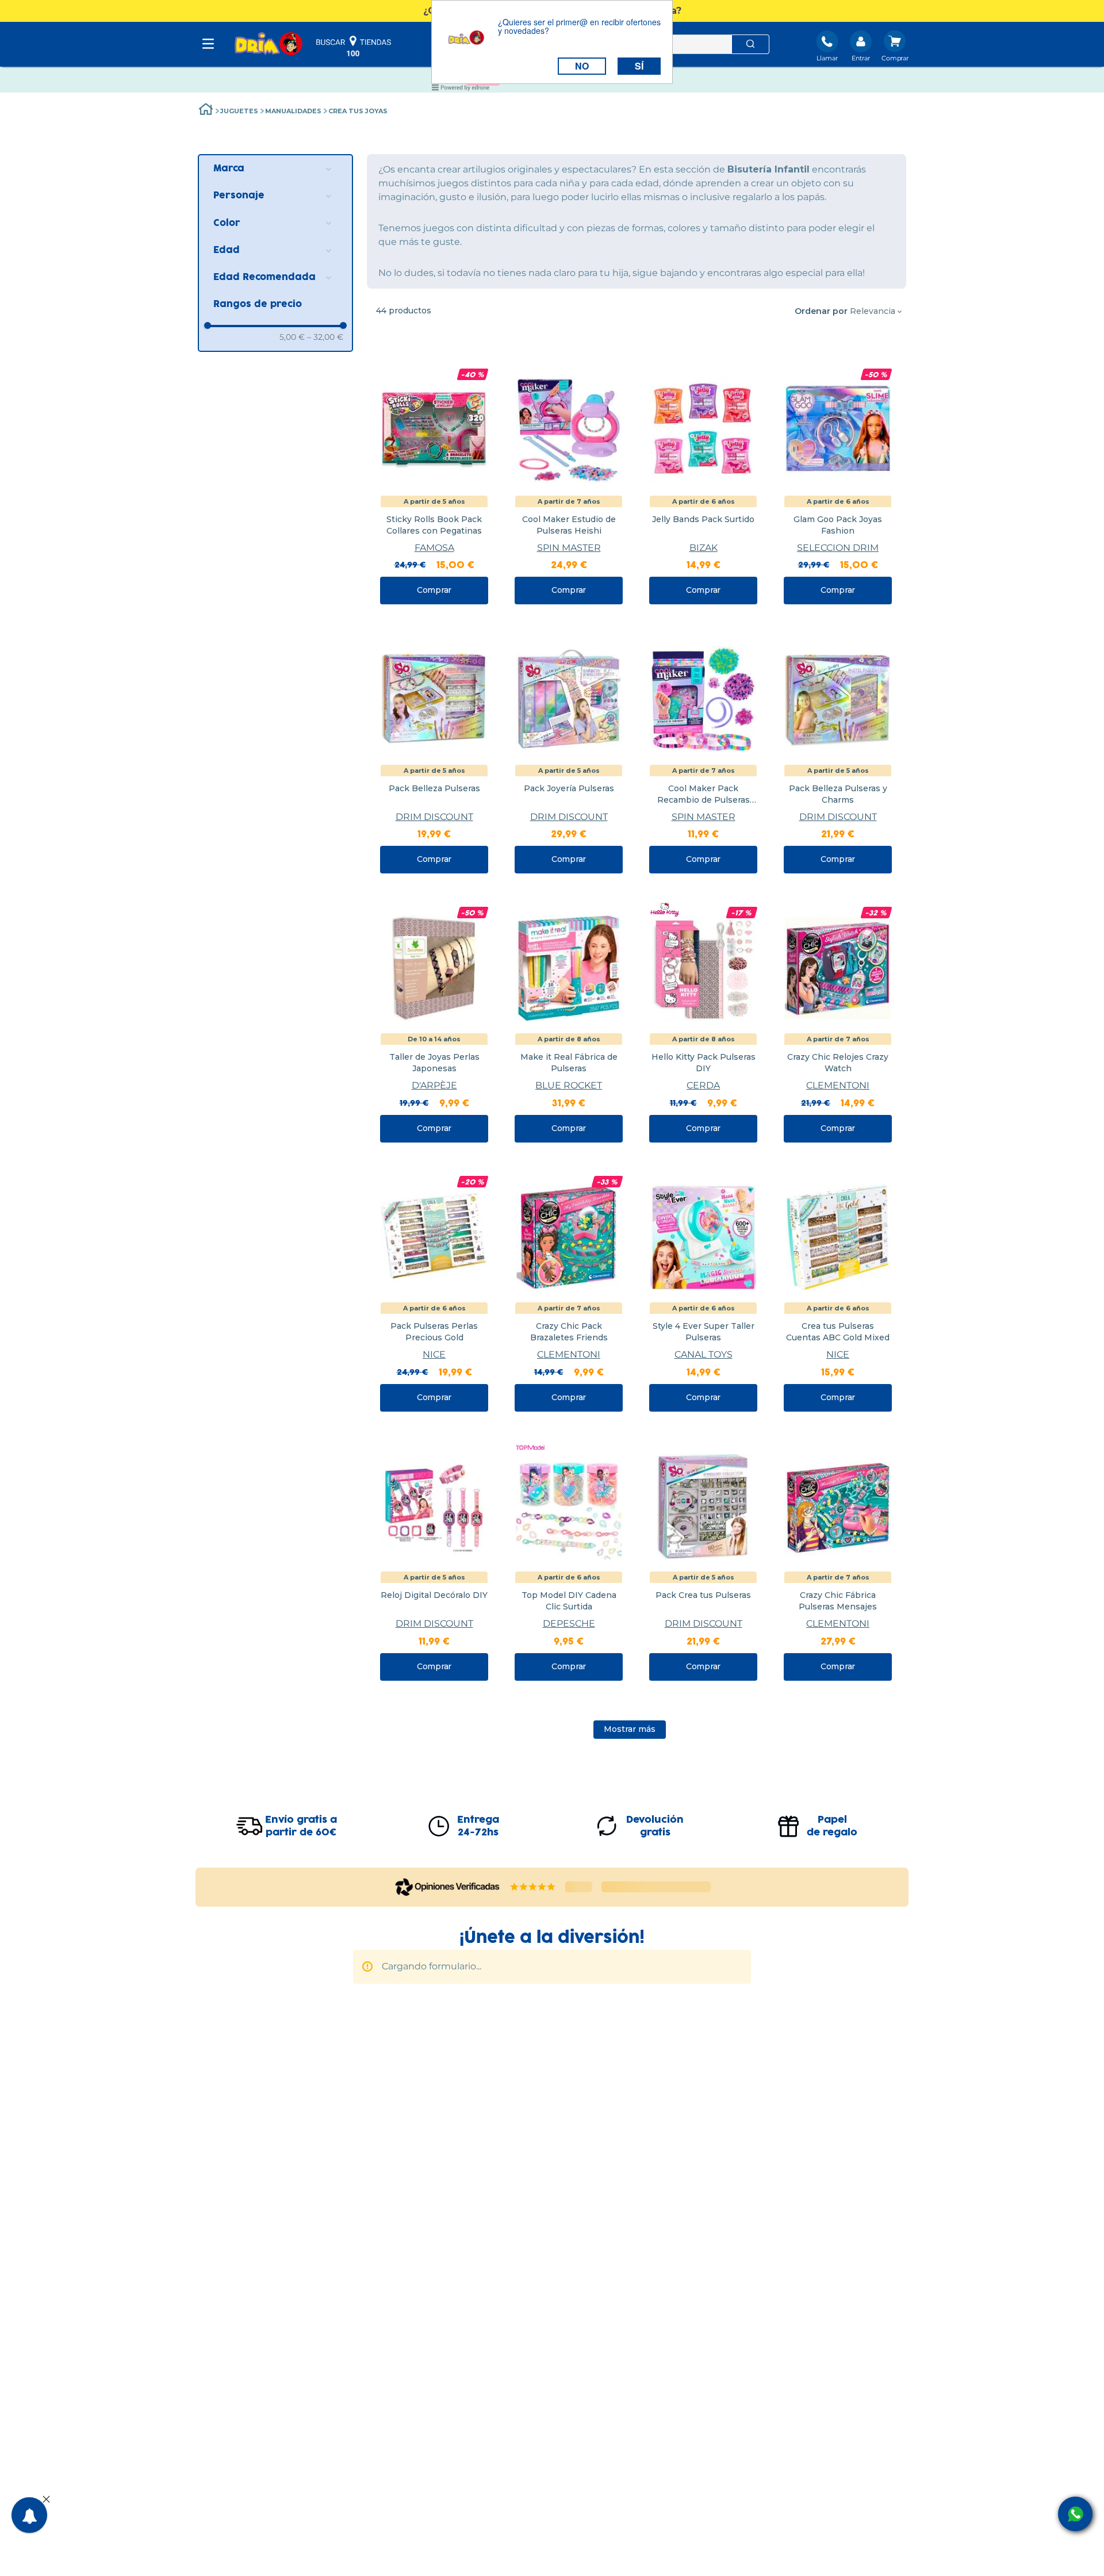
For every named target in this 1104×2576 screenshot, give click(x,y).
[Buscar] (750, 44)
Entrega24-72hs (478, 1826)
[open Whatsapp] (1075, 2514)
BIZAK (704, 548)
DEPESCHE (569, 1624)
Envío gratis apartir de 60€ (301, 1826)
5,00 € (292, 337)
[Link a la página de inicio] (206, 111)
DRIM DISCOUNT (434, 817)
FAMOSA (434, 548)
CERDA (703, 1085)
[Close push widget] (46, 2500)
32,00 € (325, 337)
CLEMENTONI (838, 1085)
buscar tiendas (354, 46)
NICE (434, 1354)
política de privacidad (508, 2018)
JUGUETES (239, 111)
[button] (275, 169)
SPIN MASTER (569, 548)
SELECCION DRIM (838, 548)
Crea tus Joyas (358, 111)
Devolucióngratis (655, 1826)
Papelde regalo (832, 1826)
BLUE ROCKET (569, 1085)
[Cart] (895, 47)
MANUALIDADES (293, 111)
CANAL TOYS (704, 1354)
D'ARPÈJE (434, 1085)
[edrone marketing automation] (461, 89)
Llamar (827, 58)
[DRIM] (269, 45)
